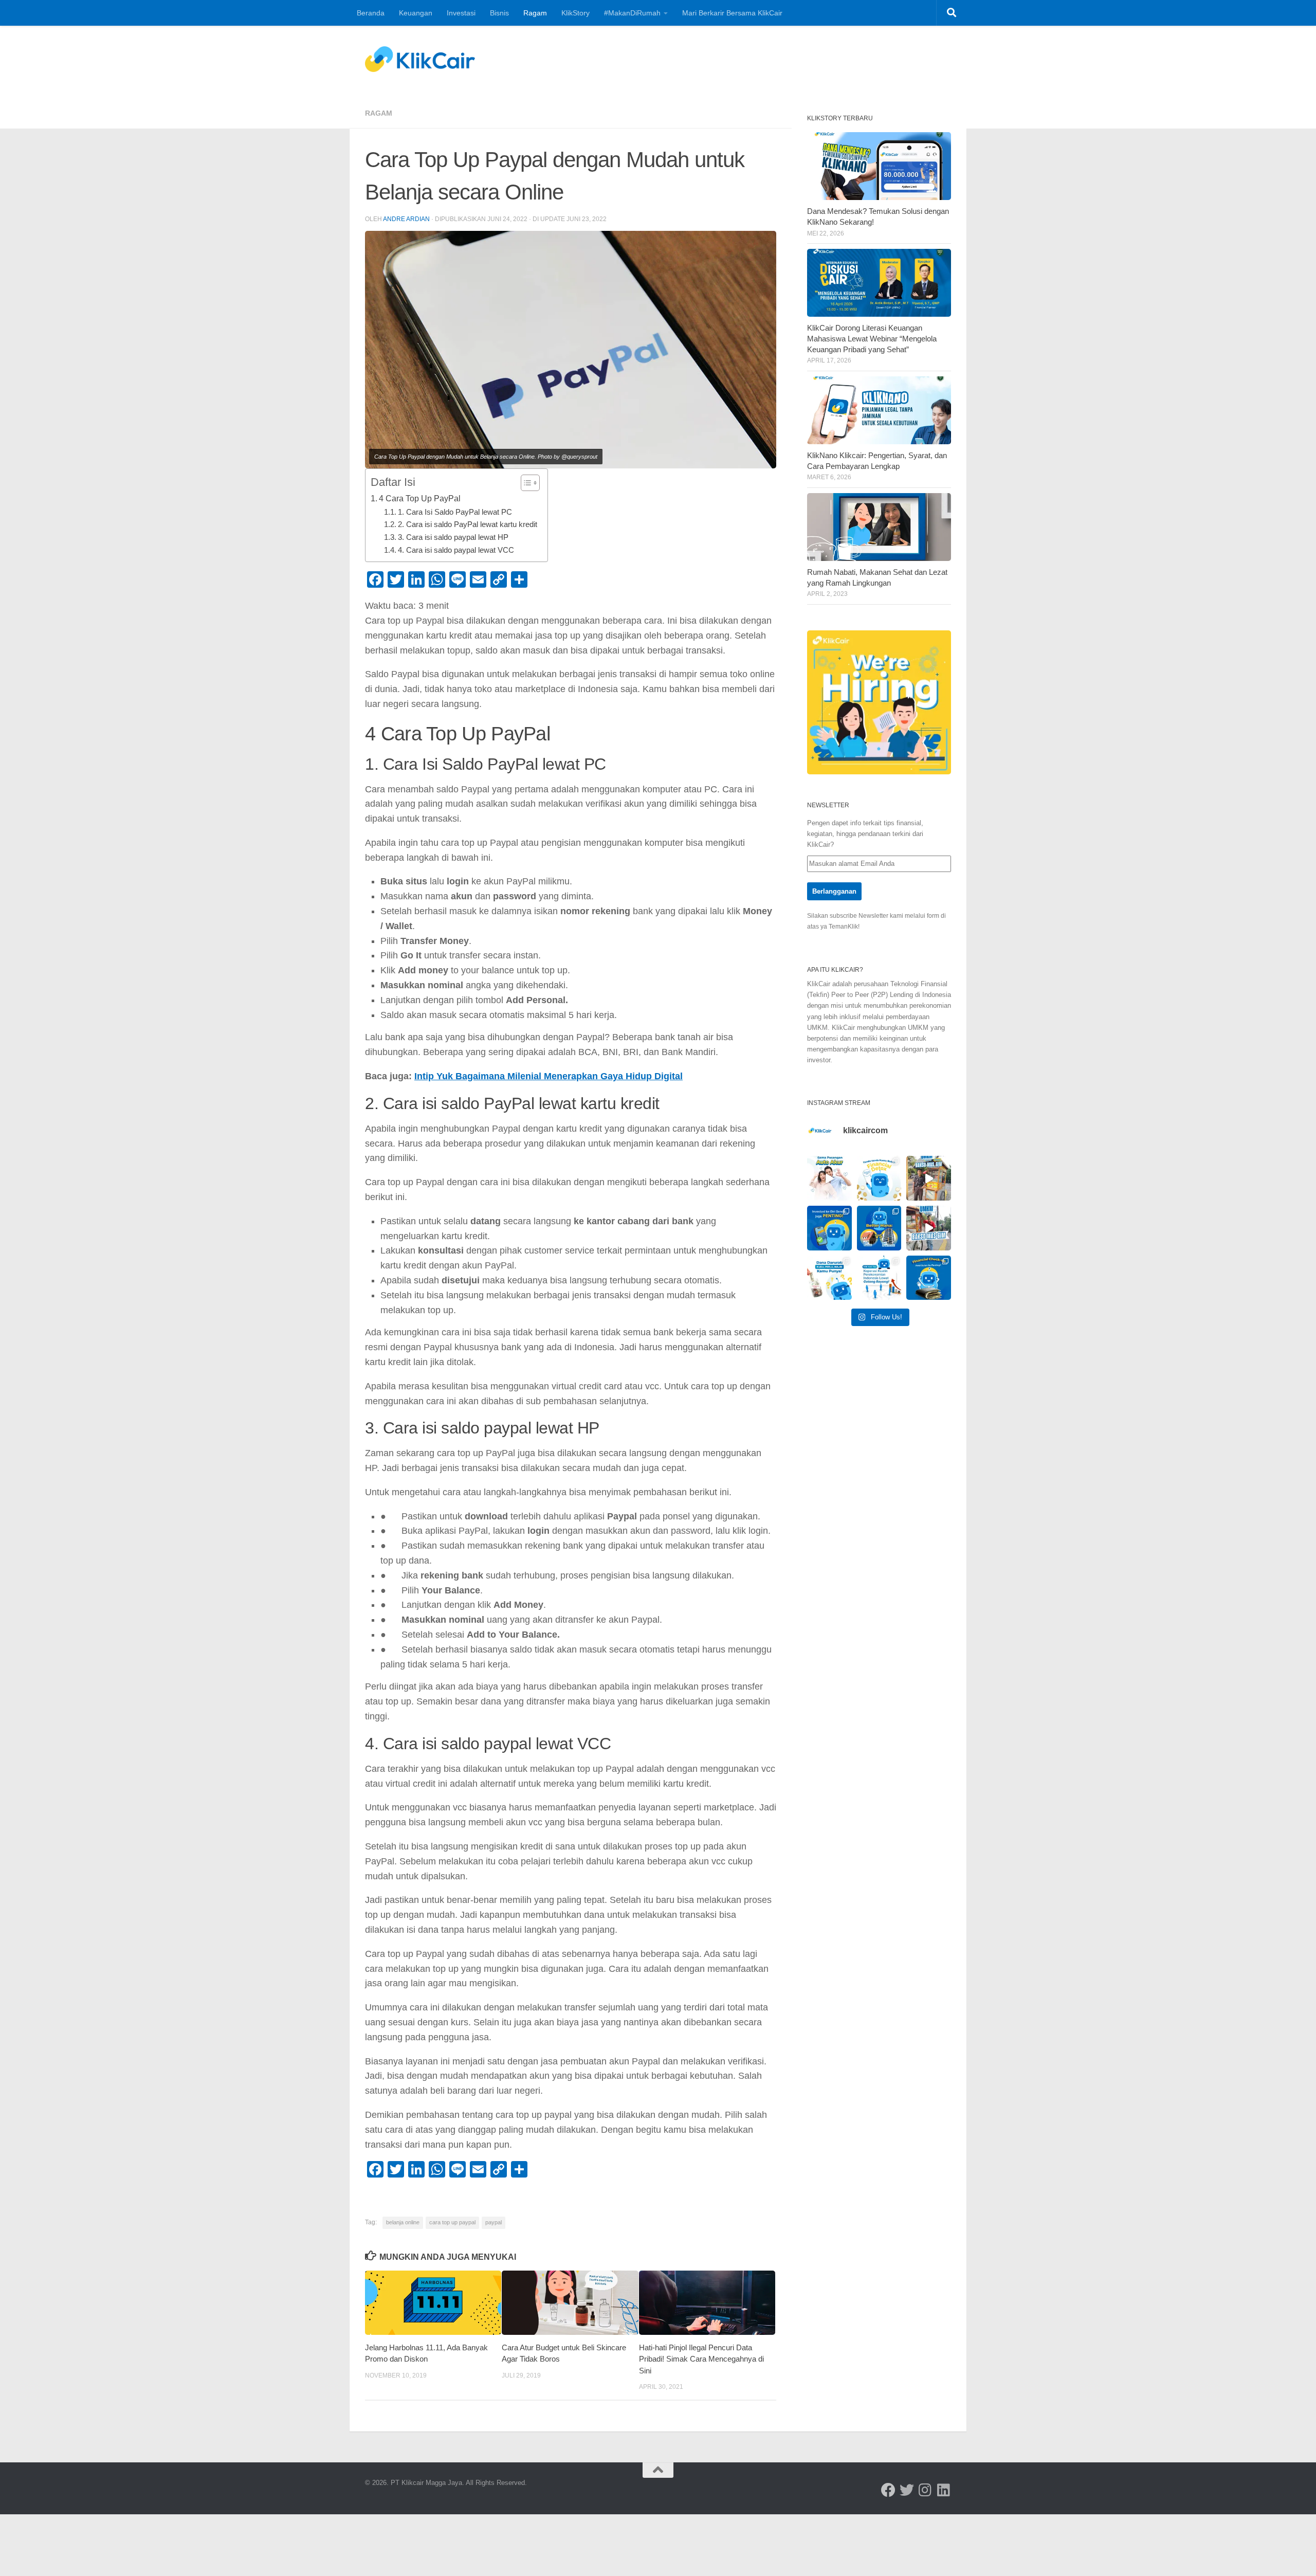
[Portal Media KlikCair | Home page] (420, 59)
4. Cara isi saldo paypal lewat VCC (456, 550)
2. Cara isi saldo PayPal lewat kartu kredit (468, 524)
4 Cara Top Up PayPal (420, 498)
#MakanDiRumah (632, 13)
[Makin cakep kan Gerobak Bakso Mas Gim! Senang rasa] (929, 1178)
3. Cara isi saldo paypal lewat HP (453, 537)
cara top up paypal (452, 2222)
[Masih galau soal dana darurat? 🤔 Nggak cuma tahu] (829, 1278)
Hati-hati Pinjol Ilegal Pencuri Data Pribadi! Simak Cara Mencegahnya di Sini (701, 2359)
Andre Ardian (406, 219)
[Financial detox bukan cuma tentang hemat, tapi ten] (879, 1178)
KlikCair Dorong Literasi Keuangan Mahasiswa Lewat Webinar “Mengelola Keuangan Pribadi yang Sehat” (872, 339)
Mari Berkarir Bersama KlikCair (732, 13)
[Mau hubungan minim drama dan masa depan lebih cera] (829, 1178)
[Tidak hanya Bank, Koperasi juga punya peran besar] (879, 1278)
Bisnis (499, 13)
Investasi (461, 13)
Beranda (371, 13)
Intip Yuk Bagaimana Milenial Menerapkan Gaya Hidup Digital (549, 1076)
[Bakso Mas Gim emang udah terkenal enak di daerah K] (929, 1228)
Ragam (535, 13)
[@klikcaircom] (888, 2490)
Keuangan (416, 13)
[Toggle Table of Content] (525, 483)
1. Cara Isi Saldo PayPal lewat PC (455, 512)
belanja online (403, 2222)
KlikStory (575, 13)
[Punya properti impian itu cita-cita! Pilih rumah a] (879, 1228)
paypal (493, 2222)
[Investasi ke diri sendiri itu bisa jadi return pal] (829, 1228)
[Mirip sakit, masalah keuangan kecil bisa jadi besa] (929, 1278)
